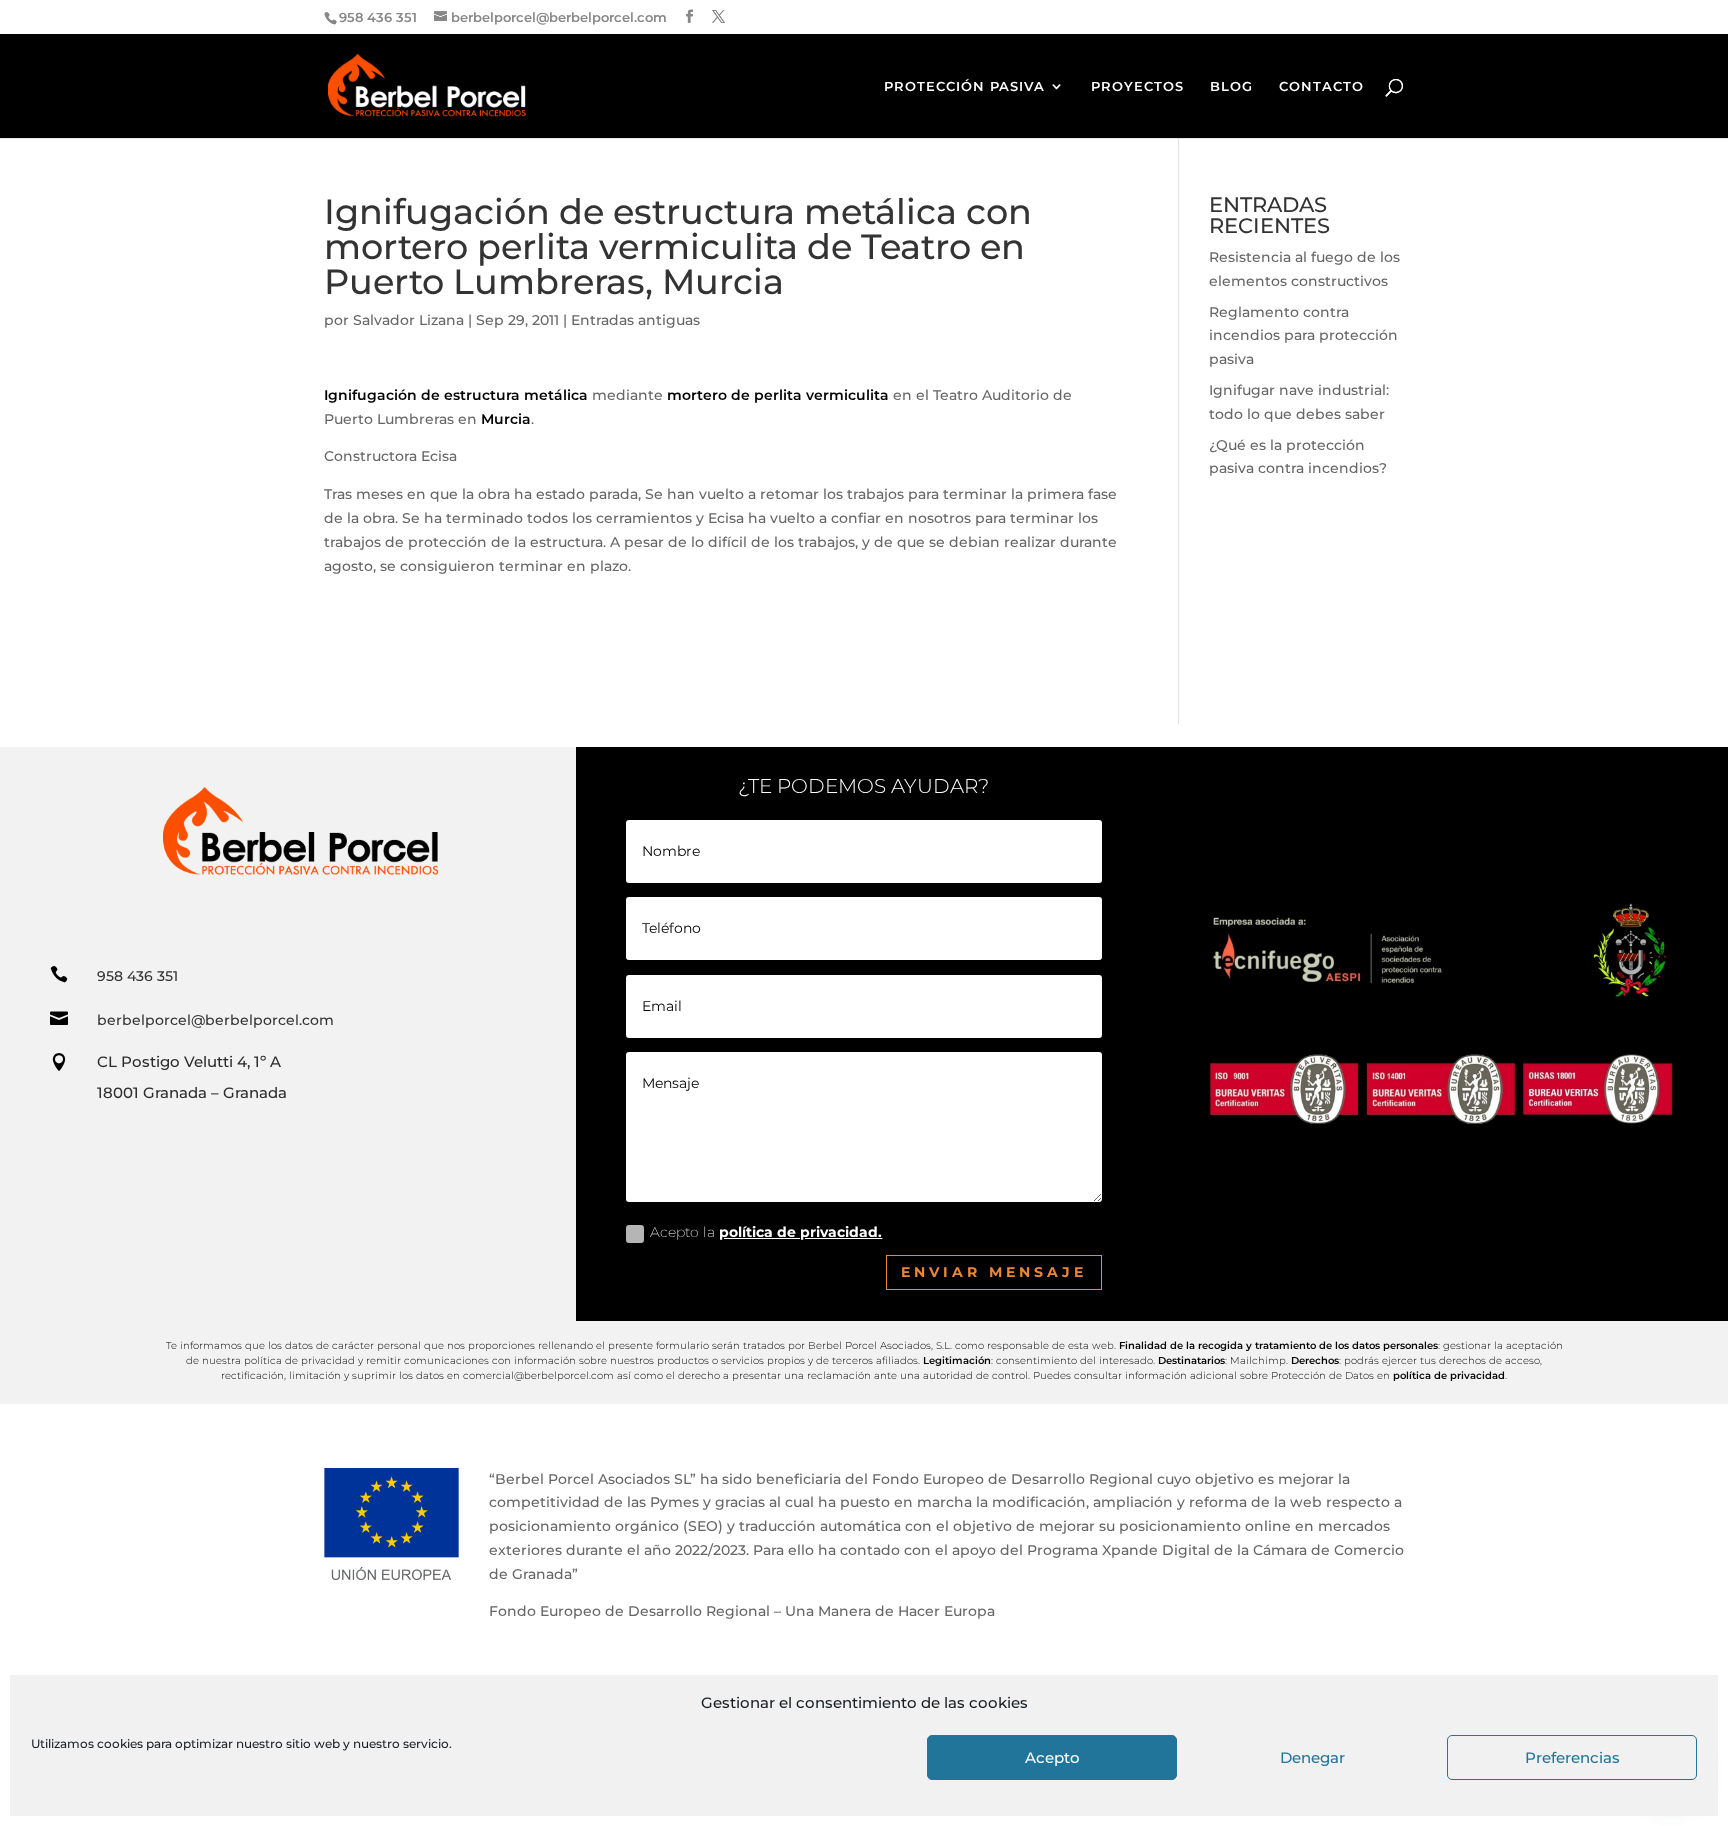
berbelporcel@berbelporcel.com (215, 1020)
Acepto (1052, 1757)
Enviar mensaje (994, 1272)
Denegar (1312, 1757)
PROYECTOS (1137, 86)
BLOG (1231, 86)
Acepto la (766, 1232)
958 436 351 (137, 976)
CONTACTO (1321, 86)
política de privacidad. (800, 1232)
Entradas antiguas (635, 320)
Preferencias (1572, 1757)
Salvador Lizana (408, 320)
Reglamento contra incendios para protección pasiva (1303, 336)
